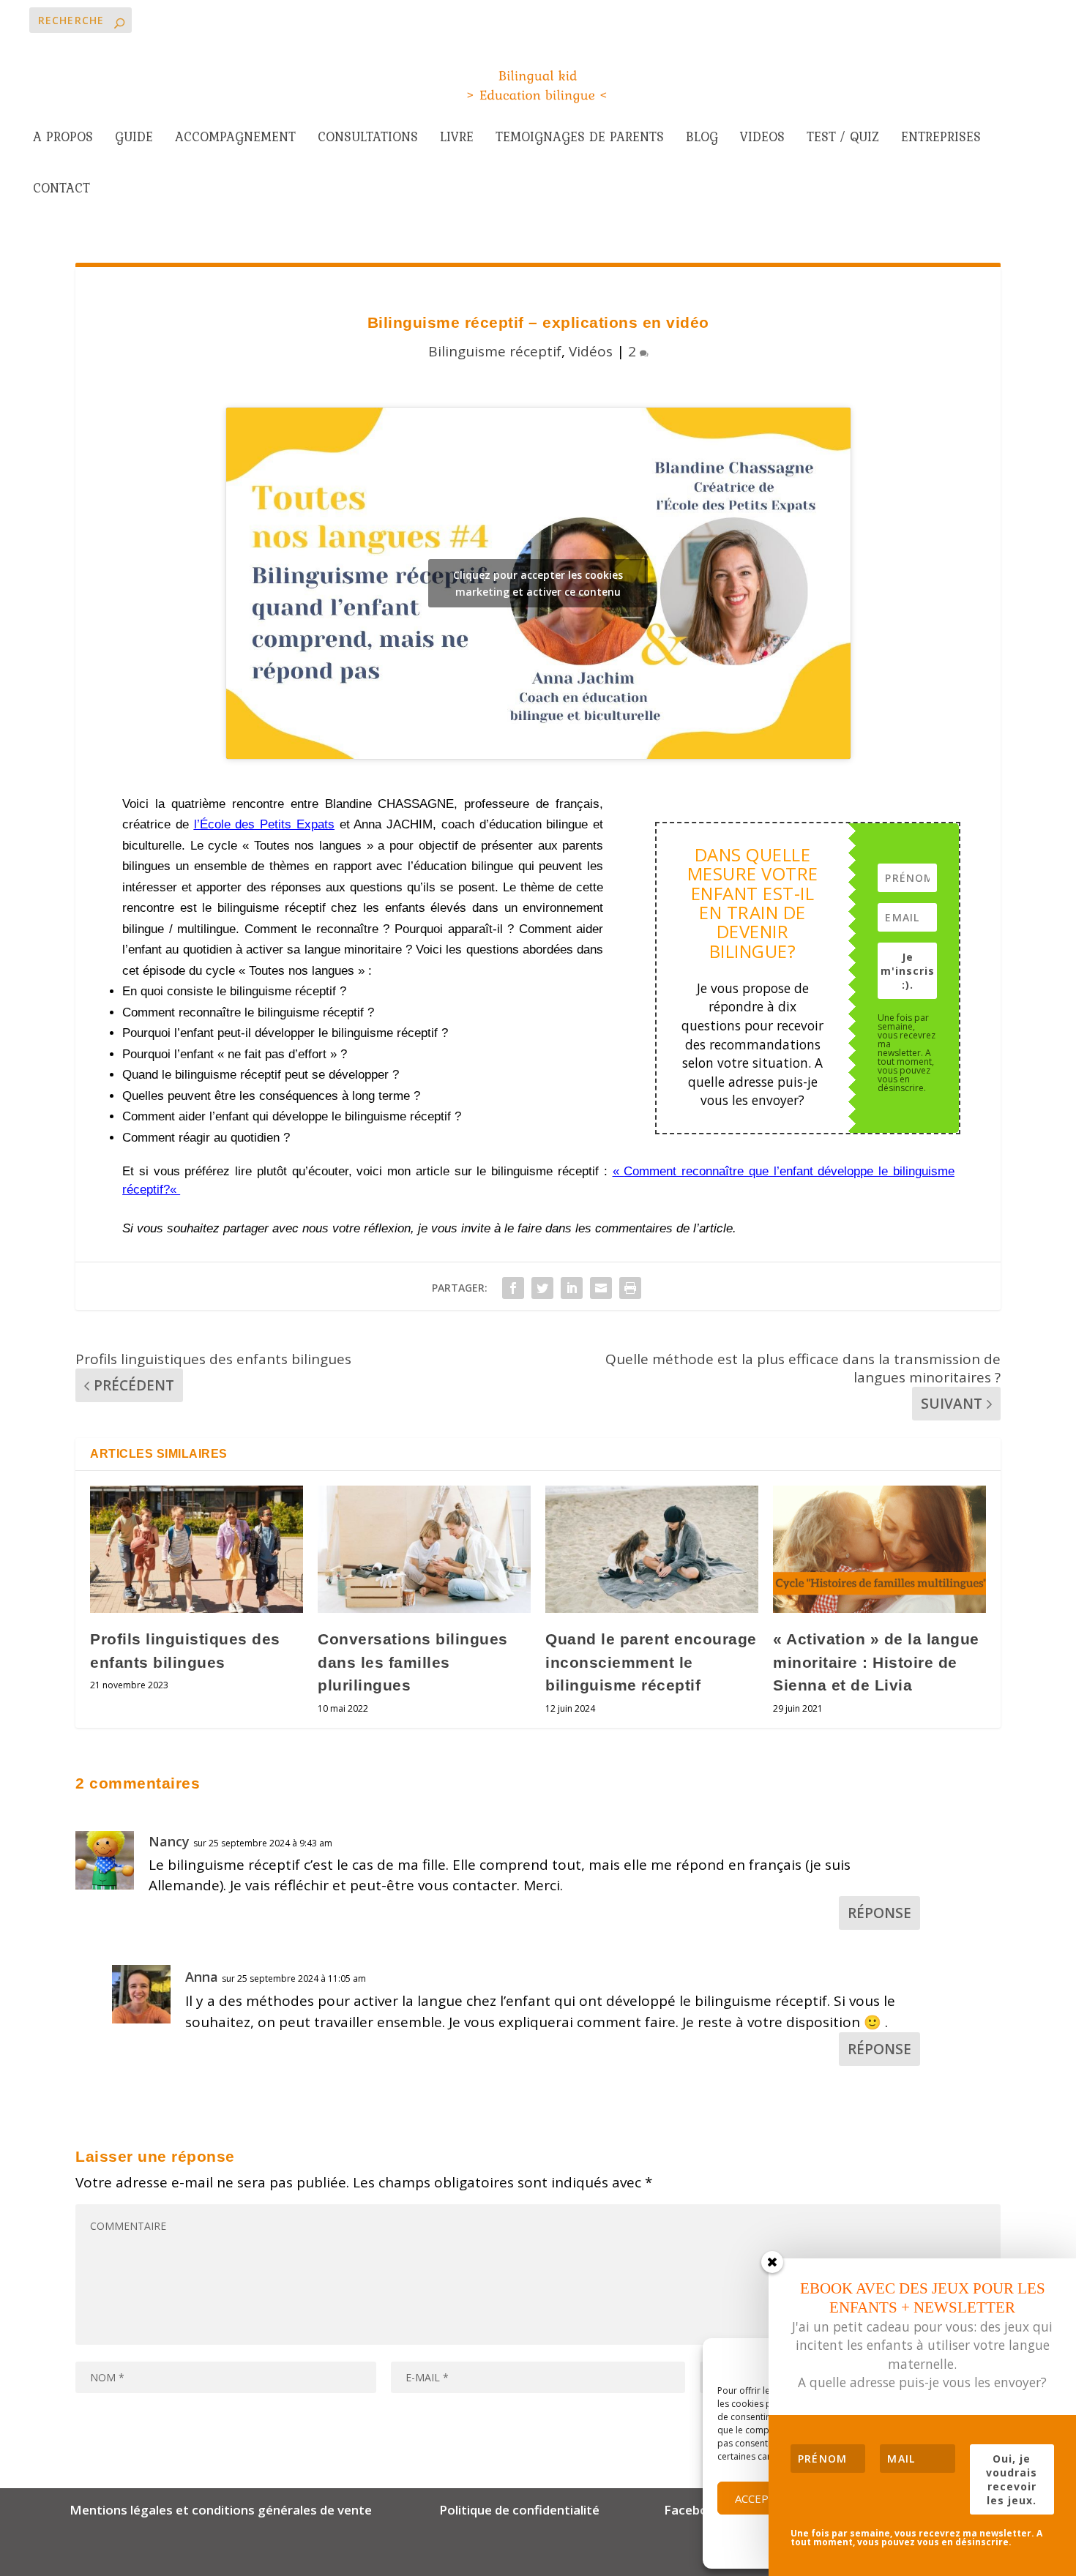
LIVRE (457, 139)
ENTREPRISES (941, 139)
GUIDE (134, 139)
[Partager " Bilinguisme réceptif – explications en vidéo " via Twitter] (542, 1288)
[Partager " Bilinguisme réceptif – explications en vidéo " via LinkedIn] (572, 1288)
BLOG (702, 139)
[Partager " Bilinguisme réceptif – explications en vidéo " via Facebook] (513, 1288)
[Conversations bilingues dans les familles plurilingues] (424, 1550)
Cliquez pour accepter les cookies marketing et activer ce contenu (538, 583)
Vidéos (591, 351)
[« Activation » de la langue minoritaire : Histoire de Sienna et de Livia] (879, 1550)
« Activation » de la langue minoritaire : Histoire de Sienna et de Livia (876, 1662)
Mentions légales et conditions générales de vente (221, 2510)
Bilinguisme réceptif (495, 351)
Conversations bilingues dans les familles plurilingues (413, 1662)
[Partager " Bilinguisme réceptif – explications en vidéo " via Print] (630, 1288)
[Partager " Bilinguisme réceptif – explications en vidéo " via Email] (601, 1288)
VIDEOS (762, 139)
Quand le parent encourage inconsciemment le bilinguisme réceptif (651, 1662)
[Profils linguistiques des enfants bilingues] (197, 1550)
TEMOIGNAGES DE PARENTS (580, 139)
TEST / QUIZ (843, 139)
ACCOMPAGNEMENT (235, 139)
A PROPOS (63, 139)
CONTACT (61, 190)
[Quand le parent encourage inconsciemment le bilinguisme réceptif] (652, 1550)
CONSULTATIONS (368, 139)
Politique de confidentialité (519, 2510)
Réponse (879, 1913)
